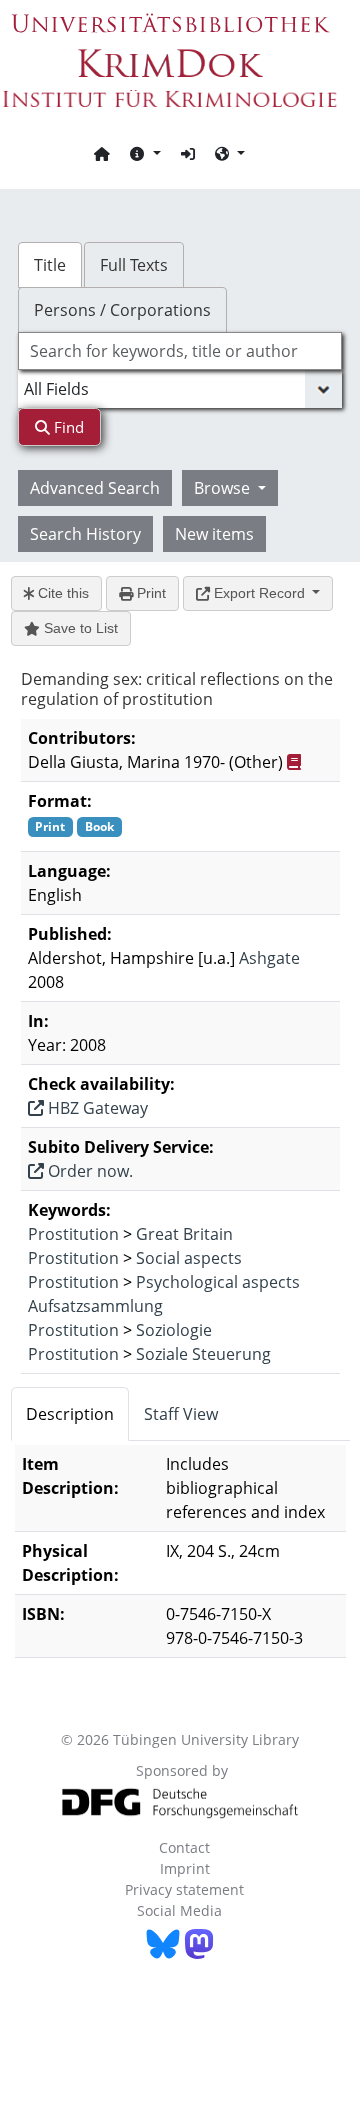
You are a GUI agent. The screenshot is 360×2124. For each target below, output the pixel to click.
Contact (184, 1847)
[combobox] (180, 351)
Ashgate (269, 958)
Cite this (61, 593)
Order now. (88, 1171)
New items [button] (214, 534)
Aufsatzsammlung (95, 1306)
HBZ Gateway (96, 1108)
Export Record (259, 593)
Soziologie (174, 1330)
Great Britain (184, 1234)
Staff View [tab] (181, 1414)
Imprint (185, 1868)
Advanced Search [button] (95, 488)
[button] (145, 153)
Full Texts (134, 265)
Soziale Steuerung (203, 1354)
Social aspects (189, 1258)
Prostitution (73, 1234)
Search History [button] (85, 534)
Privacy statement (184, 1889)
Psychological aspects (218, 1282)
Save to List (79, 628)
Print (149, 593)
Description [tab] (70, 1414)
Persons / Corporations (122, 310)
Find (67, 427)
